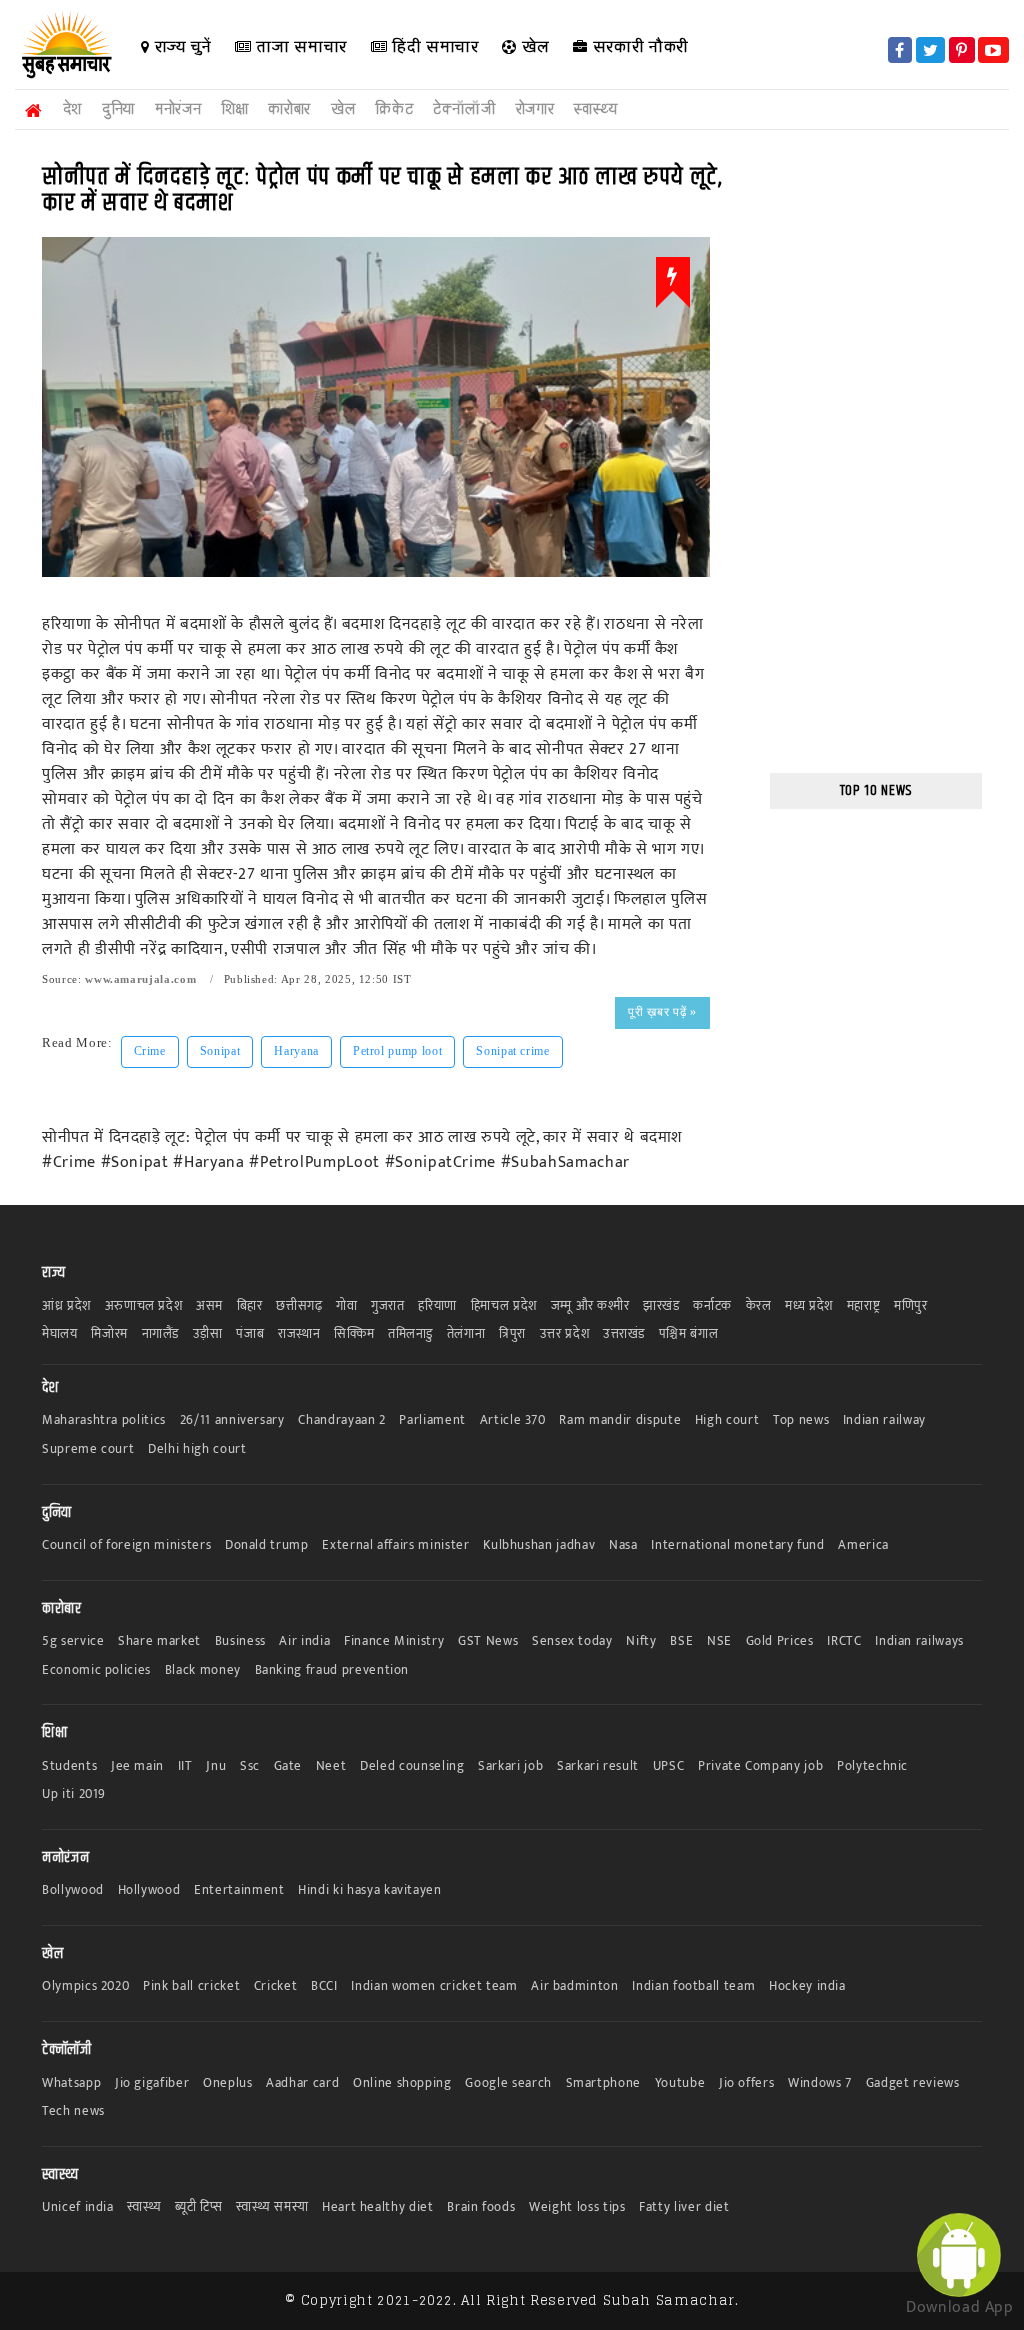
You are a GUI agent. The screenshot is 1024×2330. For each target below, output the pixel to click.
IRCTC (844, 1641)
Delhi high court (197, 1449)
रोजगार (535, 109)
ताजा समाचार (299, 46)
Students (69, 1766)
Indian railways (919, 1641)
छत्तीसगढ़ (299, 1306)
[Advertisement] (876, 454)
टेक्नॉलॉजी (464, 109)
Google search (508, 2083)
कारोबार (289, 109)
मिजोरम (109, 1334)
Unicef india (78, 2207)
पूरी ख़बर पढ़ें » (662, 1012)
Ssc (250, 1766)
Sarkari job (510, 1766)
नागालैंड (161, 1334)
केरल (759, 1306)
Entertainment (239, 1890)
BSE (681, 1641)
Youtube (680, 2083)
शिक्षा (234, 109)
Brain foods (481, 2207)
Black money (203, 1670)
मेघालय (60, 1334)
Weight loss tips (577, 2207)
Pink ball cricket (191, 1986)
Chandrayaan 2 (341, 1420)
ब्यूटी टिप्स (198, 2207)
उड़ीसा (208, 1334)
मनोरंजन (178, 109)
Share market (159, 1641)
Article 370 (513, 1420)
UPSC (669, 1766)
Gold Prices (780, 1641)
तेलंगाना (466, 1334)
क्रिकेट (394, 109)
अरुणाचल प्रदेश (144, 1306)
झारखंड (661, 1306)
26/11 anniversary (232, 1420)
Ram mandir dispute (620, 1420)
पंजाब (250, 1334)
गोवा (346, 1306)
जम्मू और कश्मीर (590, 1306)
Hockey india (807, 1986)
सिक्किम (354, 1334)
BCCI (324, 1986)
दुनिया (118, 109)
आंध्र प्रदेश (66, 1306)
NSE (719, 1641)
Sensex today (572, 1641)
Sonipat (220, 1051)
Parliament (432, 1420)
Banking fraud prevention (332, 1670)
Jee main (137, 1766)
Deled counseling (412, 1766)
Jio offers (747, 2083)
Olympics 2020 (85, 1986)
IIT (185, 1766)
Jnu (216, 1766)
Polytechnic (872, 1766)
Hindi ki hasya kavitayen (370, 1890)
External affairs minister (395, 1545)
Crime (150, 1051)
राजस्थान (299, 1334)
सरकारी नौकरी (638, 46)
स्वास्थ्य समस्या (272, 2207)
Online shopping (402, 2083)
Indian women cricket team (434, 1986)
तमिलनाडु (410, 1334)
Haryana (296, 1051)
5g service (73, 1641)
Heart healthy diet (378, 2207)
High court (727, 1420)
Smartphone (604, 2083)
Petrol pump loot (397, 1051)
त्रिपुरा (512, 1334)
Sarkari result (598, 1766)
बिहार (250, 1306)
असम (209, 1306)
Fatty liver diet (684, 2207)
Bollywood (73, 1890)
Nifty (641, 1641)
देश (72, 109)
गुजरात (388, 1306)
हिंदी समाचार (432, 46)
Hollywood (149, 1890)
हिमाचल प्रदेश (504, 1306)
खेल (533, 46)
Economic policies (96, 1670)
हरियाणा (437, 1306)
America (863, 1545)
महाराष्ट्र (864, 1306)
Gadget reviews (913, 2083)
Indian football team (693, 1986)
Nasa (623, 1545)
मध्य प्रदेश (809, 1306)
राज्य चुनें (180, 46)
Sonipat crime (512, 1051)
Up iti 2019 (74, 1794)
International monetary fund (738, 1545)
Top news (801, 1420)
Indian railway (884, 1420)
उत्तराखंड (624, 1334)
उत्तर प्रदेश (565, 1334)
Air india (304, 1641)
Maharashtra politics (104, 1420)
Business (240, 1641)
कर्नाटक (712, 1306)
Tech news (73, 2111)
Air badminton (574, 1986)
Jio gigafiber (152, 2083)
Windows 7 (820, 2083)
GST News (488, 1641)
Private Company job (760, 1766)
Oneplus (228, 2083)
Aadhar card (302, 2083)
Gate (288, 1766)
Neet (331, 1766)
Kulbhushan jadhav (539, 1545)
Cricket (276, 1986)
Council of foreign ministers (126, 1545)
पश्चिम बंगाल (689, 1334)
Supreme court (88, 1449)
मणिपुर (911, 1306)
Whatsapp (71, 2083)
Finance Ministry (394, 1641)
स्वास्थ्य (595, 109)
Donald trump (267, 1545)
